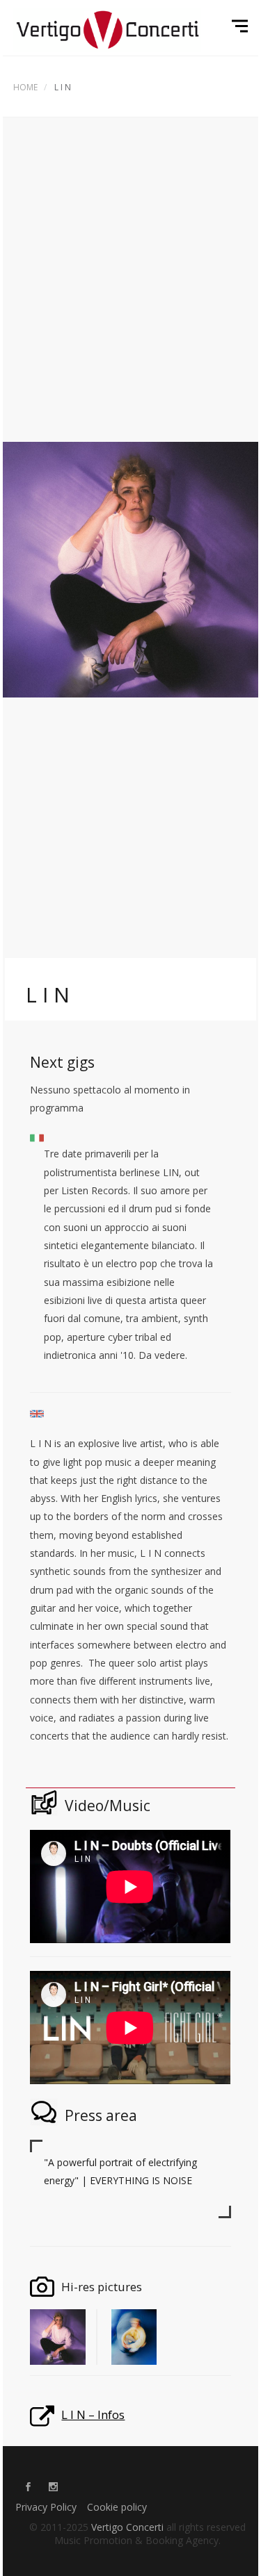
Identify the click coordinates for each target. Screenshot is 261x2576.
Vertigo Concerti (127, 2527)
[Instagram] (53, 2488)
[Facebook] (28, 2488)
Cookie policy (117, 2507)
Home (25, 87)
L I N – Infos (93, 2414)
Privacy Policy (46, 2507)
